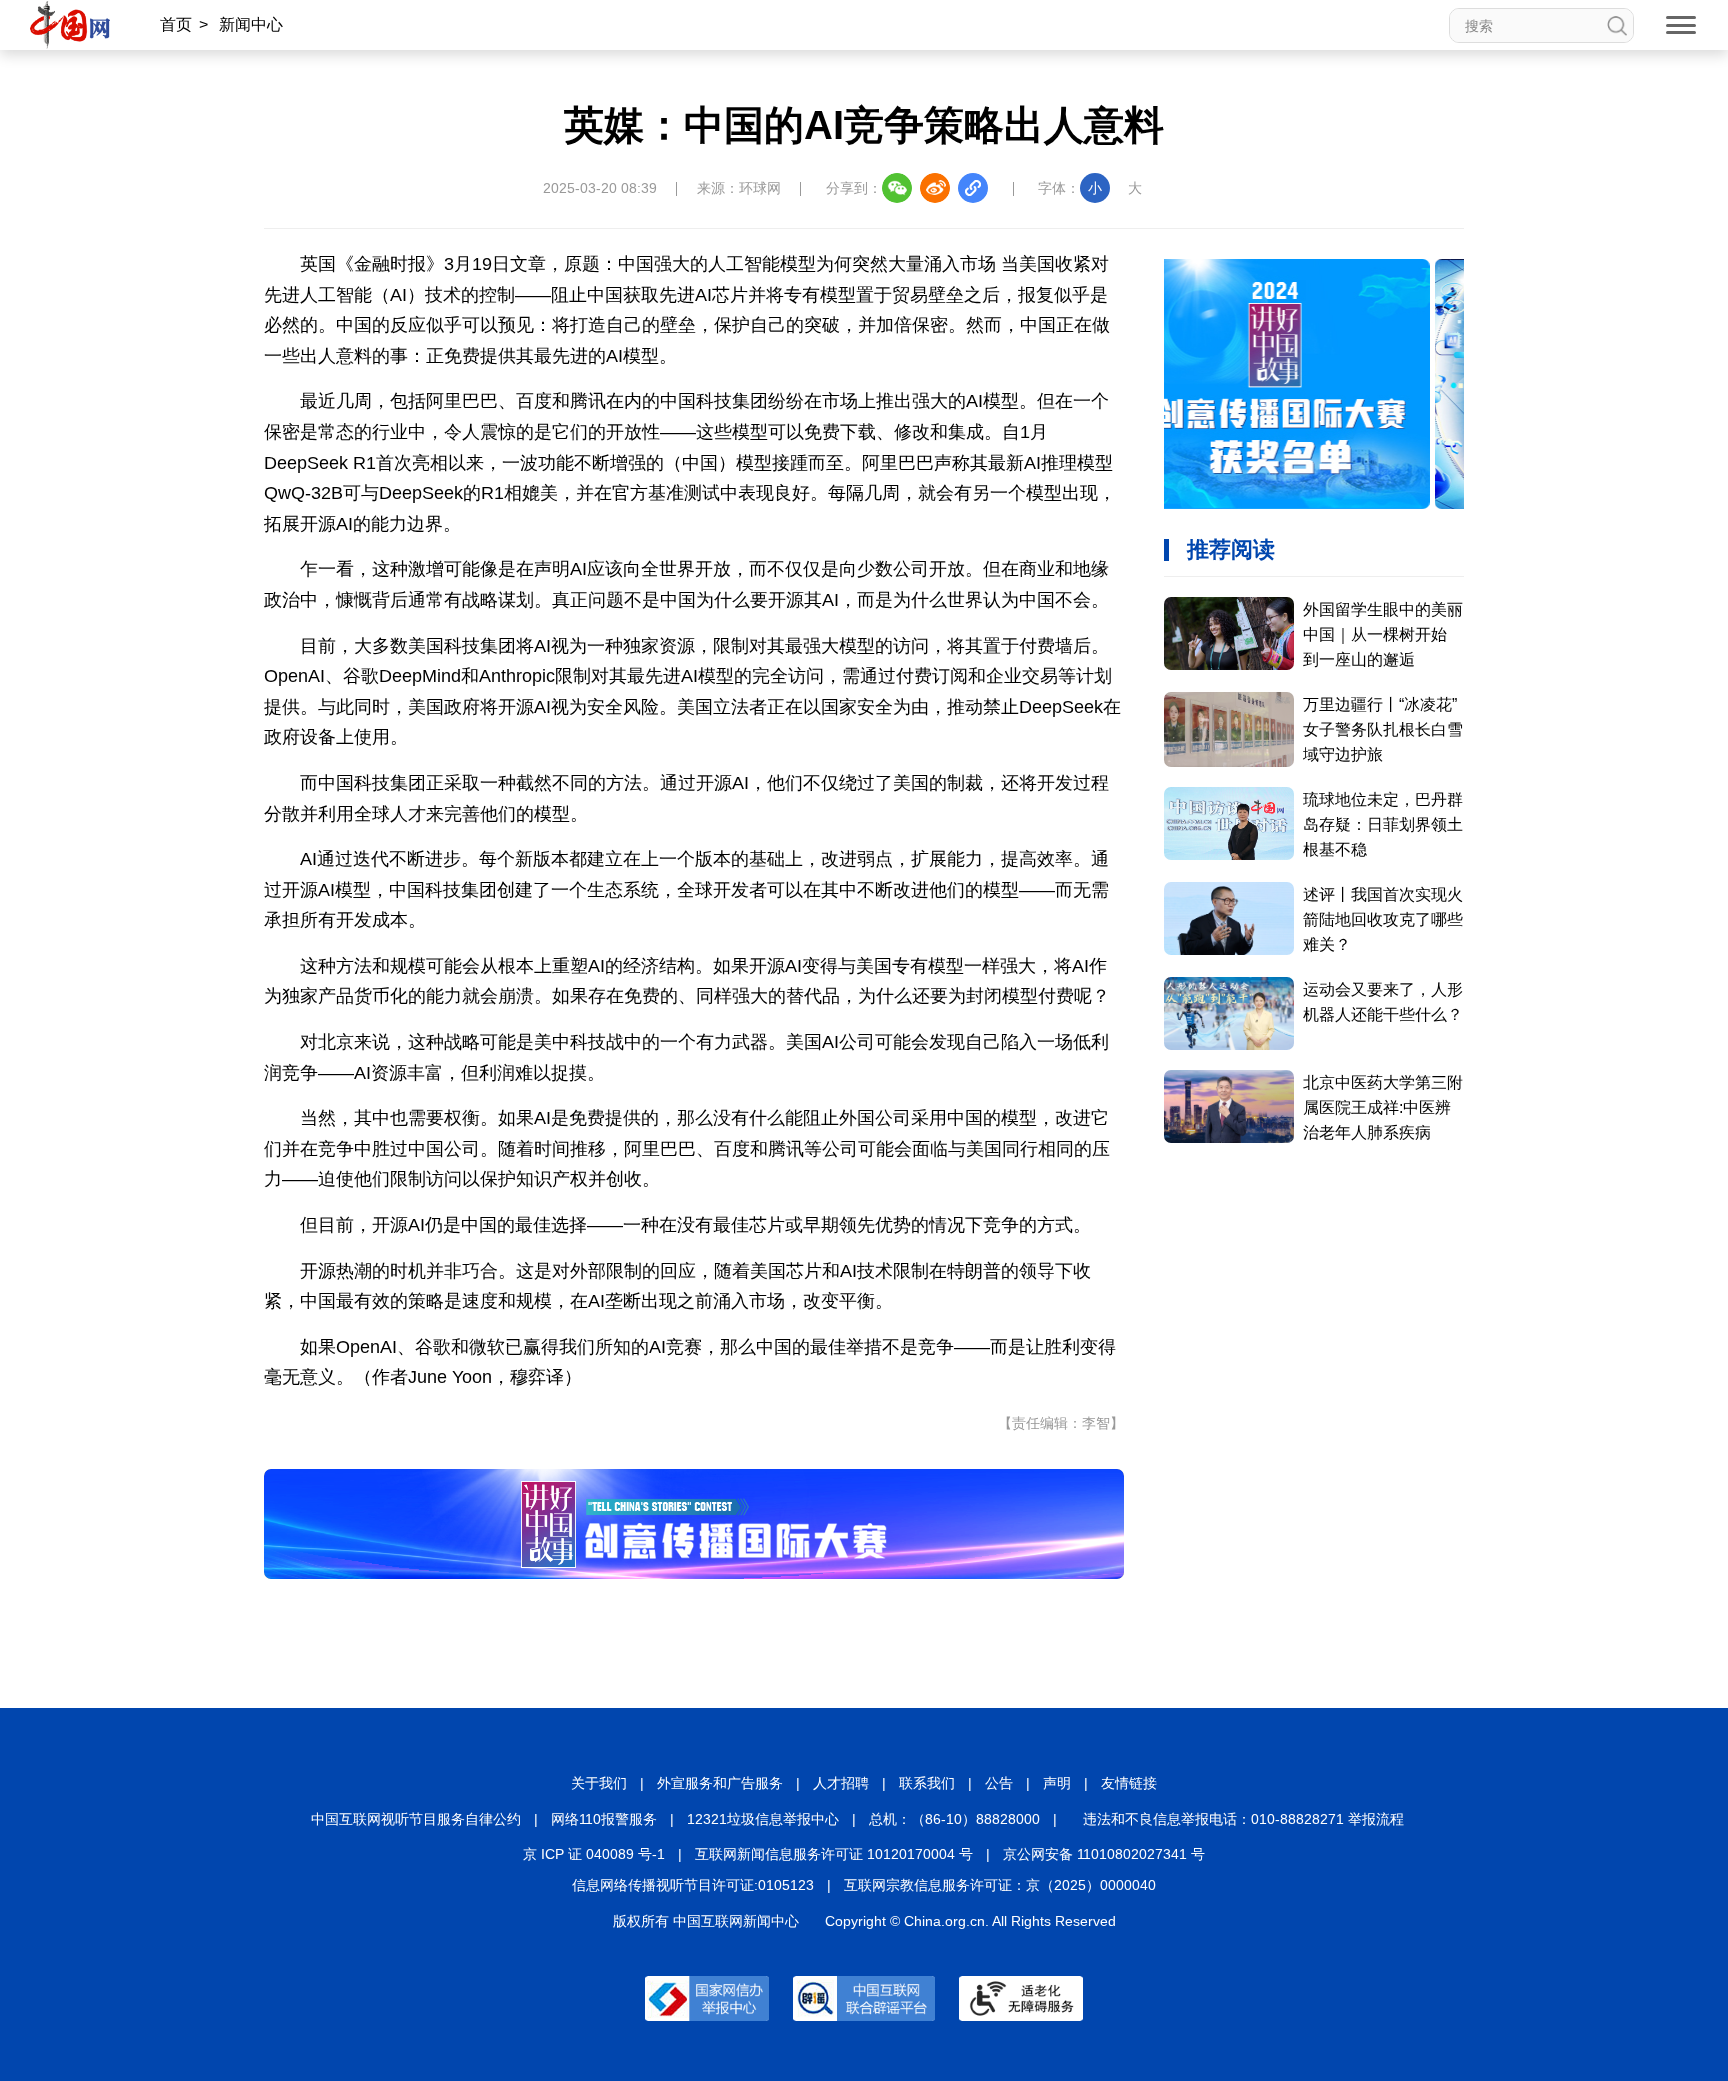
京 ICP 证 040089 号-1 (594, 1854)
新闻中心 (251, 24)
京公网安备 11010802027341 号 (1104, 1854)
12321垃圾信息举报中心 (763, 1819)
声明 (1057, 1783)
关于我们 (599, 1783)
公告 (999, 1783)
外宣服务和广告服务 (720, 1783)
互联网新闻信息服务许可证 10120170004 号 (834, 1854)
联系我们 (927, 1783)
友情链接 (1129, 1783)
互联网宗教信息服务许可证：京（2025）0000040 (1000, 1885)
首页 (176, 24)
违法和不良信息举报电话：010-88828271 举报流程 (1243, 1819)
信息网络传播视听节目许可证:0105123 (693, 1885)
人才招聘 (841, 1783)
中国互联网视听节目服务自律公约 (416, 1819)
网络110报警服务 (604, 1819)
